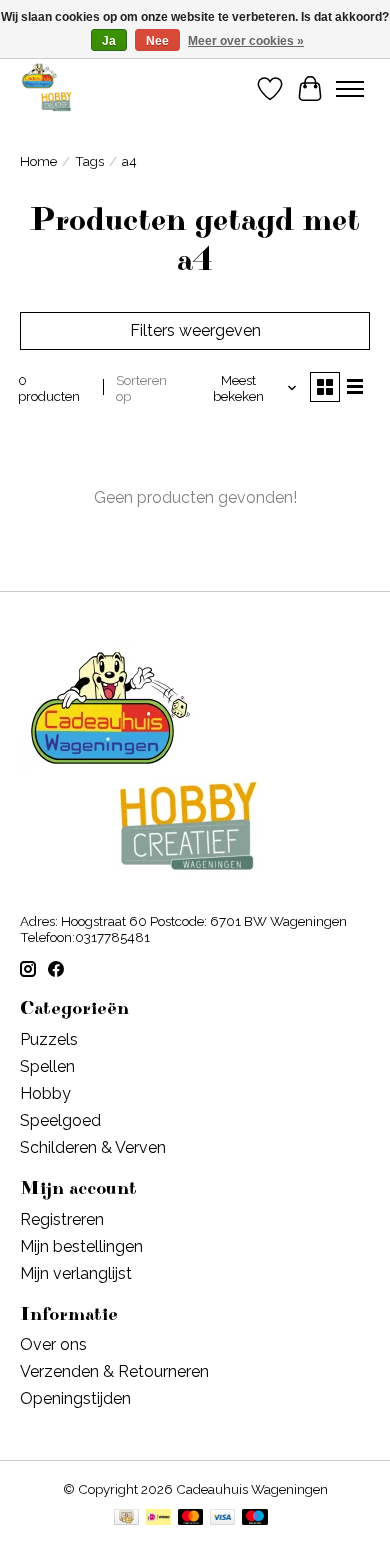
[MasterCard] (191, 1518)
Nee (157, 41)
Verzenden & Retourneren (114, 1371)
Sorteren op (141, 388)
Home (38, 161)
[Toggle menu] (350, 89)
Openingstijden (75, 1398)
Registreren (62, 1219)
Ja (109, 41)
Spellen (47, 1066)
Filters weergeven (195, 330)
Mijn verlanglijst (76, 1273)
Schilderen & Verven (93, 1147)
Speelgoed (60, 1120)
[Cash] (126, 1518)
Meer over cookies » (246, 41)
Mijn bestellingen (81, 1246)
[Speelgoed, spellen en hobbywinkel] (46, 88)
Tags (89, 161)
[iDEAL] (158, 1518)
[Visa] (223, 1518)
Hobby (45, 1093)
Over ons (53, 1344)
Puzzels (49, 1039)
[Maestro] (255, 1518)
